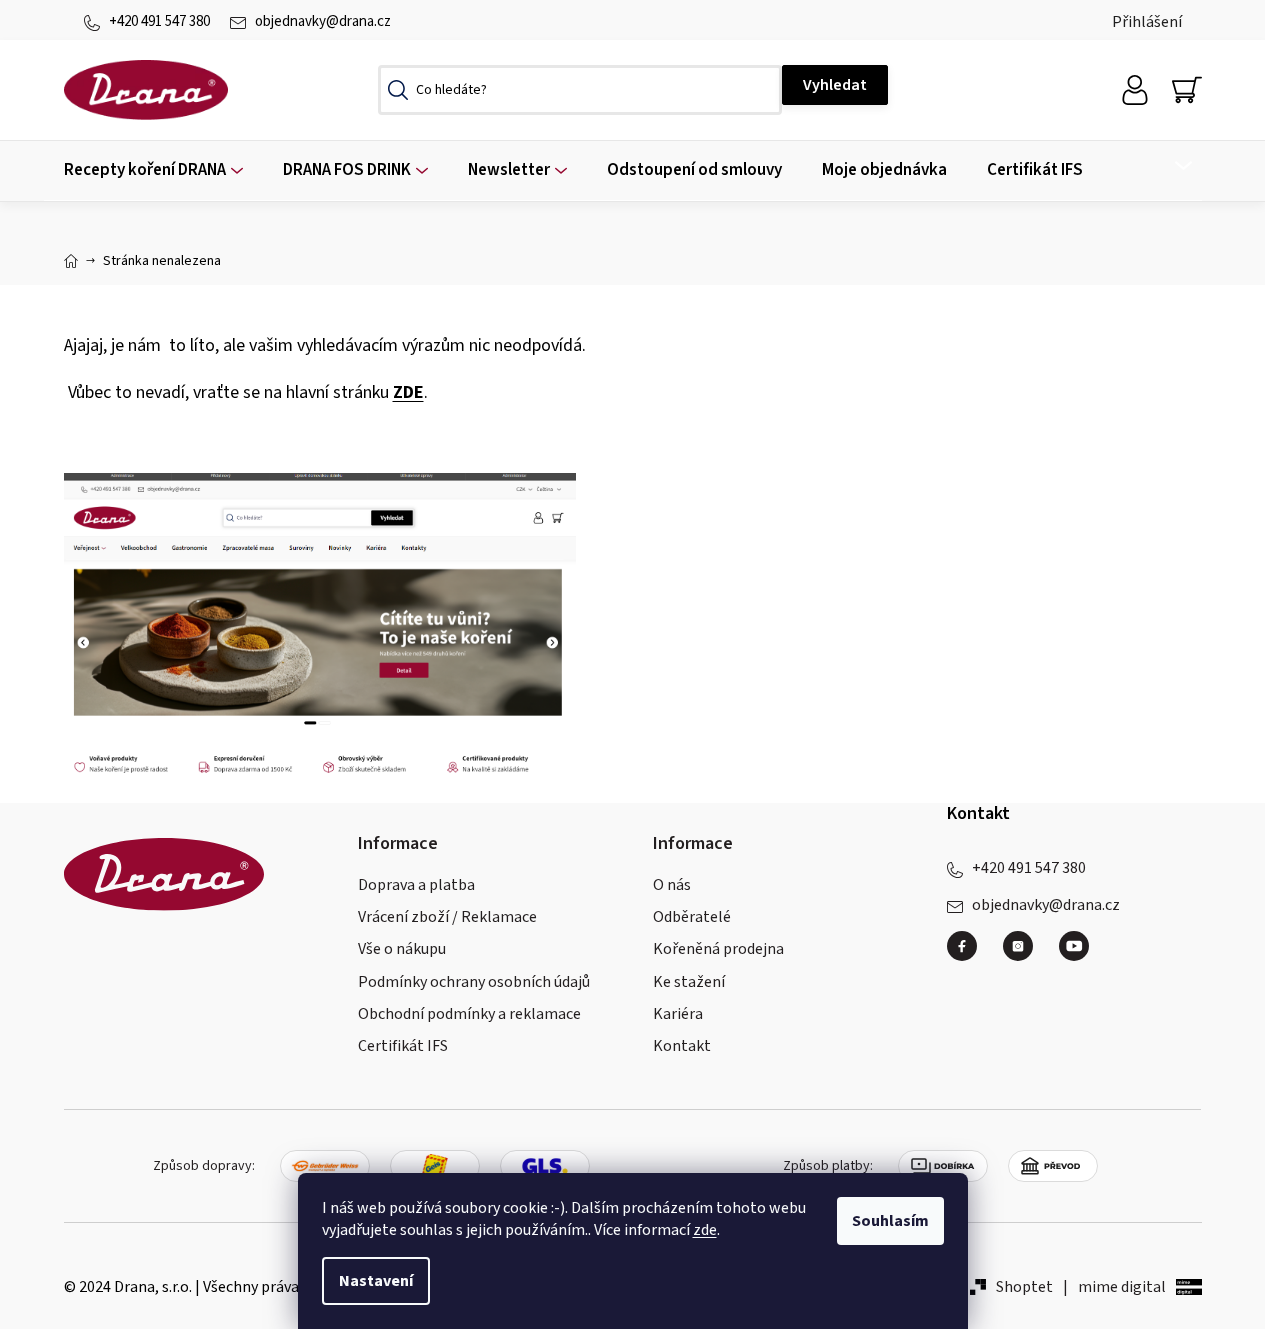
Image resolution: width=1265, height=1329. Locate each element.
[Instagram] (1026, 954)
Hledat (835, 85)
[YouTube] (1074, 946)
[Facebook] (970, 954)
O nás (672, 885)
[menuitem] (153, 170)
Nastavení (376, 1281)
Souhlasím (890, 1221)
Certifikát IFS (403, 1046)
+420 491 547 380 (159, 21)
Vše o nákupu (402, 949)
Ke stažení (689, 982)
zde (705, 1230)
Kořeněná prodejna (718, 949)
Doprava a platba (416, 885)
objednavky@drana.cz (323, 21)
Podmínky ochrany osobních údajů (474, 982)
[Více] (1170, 166)
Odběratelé (692, 917)
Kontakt (682, 1046)
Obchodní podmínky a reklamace (469, 1014)
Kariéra (678, 1014)
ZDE (408, 392)
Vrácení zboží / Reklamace (447, 917)
